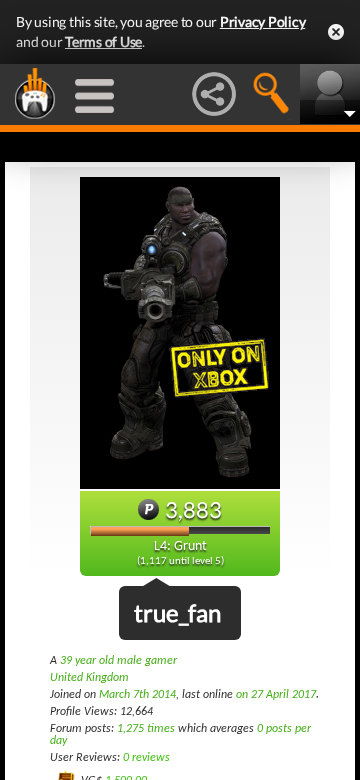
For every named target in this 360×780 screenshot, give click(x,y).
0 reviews (146, 758)
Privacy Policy (263, 21)
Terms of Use (103, 41)
